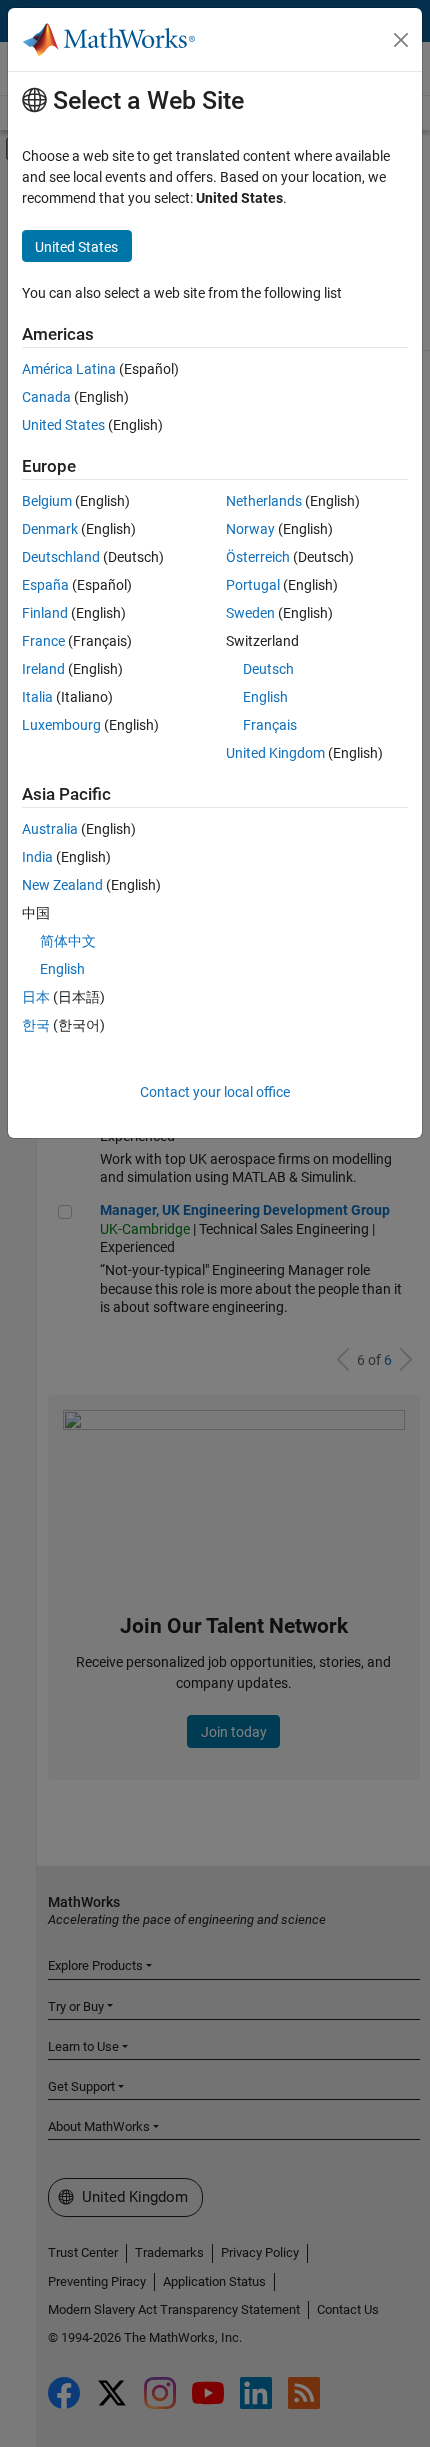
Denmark (50, 529)
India (37, 857)
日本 (36, 997)
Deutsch (268, 669)
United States (63, 425)
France (43, 641)
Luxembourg (61, 725)
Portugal (253, 585)
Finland (45, 613)
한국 (36, 1025)
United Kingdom (275, 753)
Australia (50, 829)
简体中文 (68, 941)
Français (270, 725)
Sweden (250, 613)
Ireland (43, 669)
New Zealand (62, 885)
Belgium (47, 501)
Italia (37, 697)
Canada (46, 397)
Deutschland (61, 557)
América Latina (69, 369)
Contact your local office (215, 1092)
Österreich (258, 557)
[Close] (401, 40)
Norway (250, 529)
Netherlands (264, 501)
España (45, 585)
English (265, 697)
